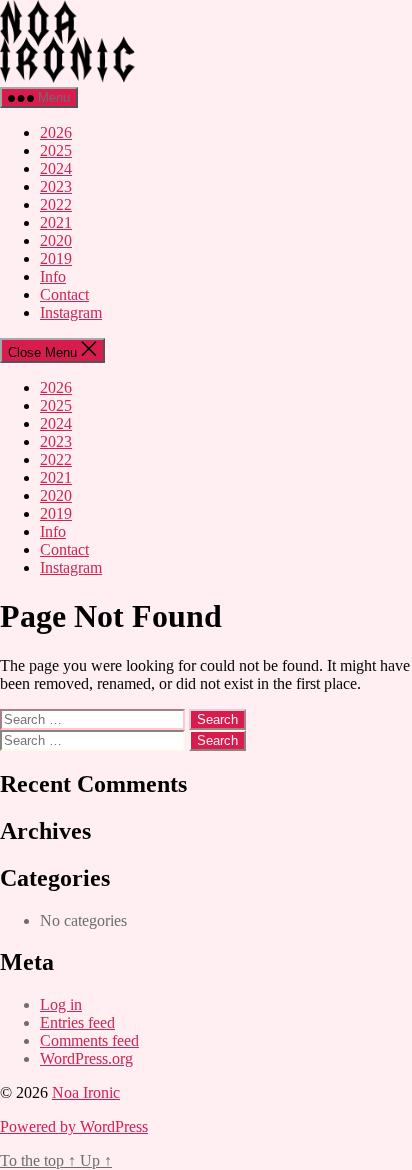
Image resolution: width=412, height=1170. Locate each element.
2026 (56, 132)
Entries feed (77, 1022)
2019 (56, 258)
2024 (56, 168)
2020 (56, 240)
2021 (56, 222)
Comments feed (89, 1040)
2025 (56, 150)
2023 (56, 186)
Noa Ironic (86, 1092)
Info (53, 276)
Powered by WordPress (74, 1126)
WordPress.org (86, 1058)
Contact (64, 294)
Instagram (71, 312)
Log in (61, 1004)
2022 (56, 204)
